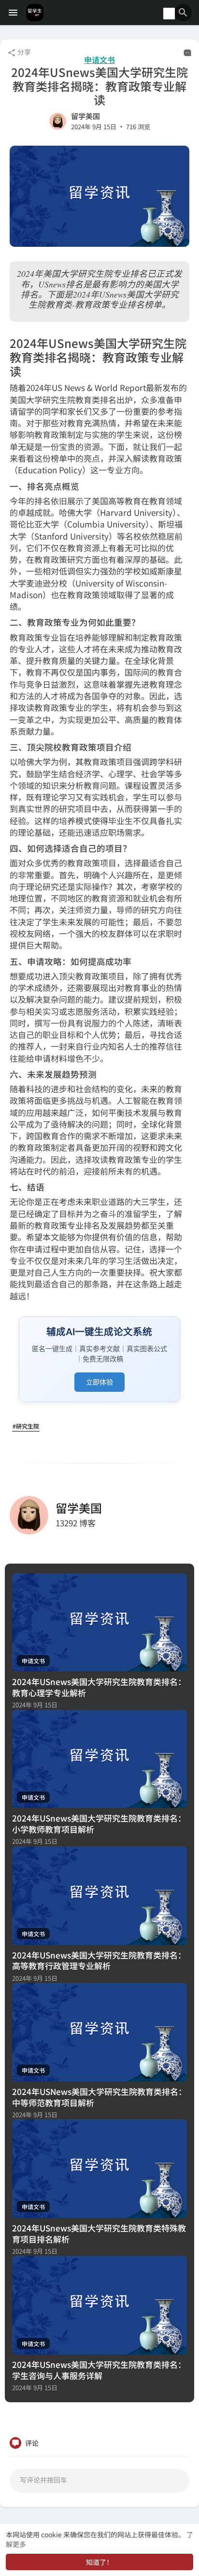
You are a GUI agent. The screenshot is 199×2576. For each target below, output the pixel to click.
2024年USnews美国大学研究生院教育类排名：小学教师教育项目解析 (99, 1823)
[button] (183, 13)
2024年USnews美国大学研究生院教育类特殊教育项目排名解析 (99, 2233)
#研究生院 (26, 1426)
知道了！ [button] (99, 2562)
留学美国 (85, 116)
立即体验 (99, 1382)
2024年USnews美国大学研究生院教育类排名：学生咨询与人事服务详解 (99, 2370)
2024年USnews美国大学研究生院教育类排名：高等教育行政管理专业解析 (99, 1960)
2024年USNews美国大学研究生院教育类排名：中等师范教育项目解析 (99, 2097)
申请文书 (99, 60)
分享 (23, 52)
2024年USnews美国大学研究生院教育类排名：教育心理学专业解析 (99, 1687)
